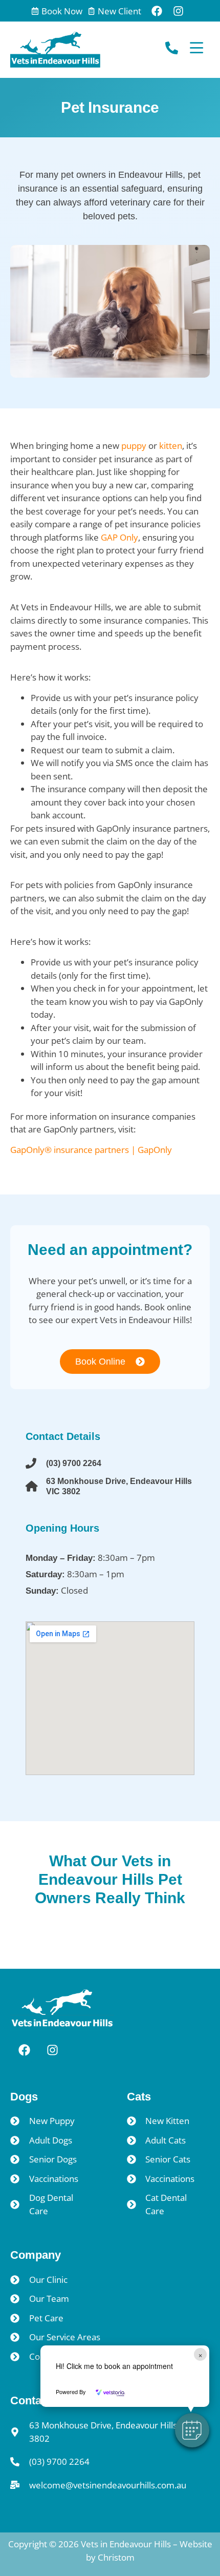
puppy (134, 446)
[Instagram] (179, 11)
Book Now (62, 11)
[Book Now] (35, 11)
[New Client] (91, 11)
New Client (119, 11)
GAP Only (119, 537)
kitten (171, 446)
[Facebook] (157, 11)
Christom (116, 2557)
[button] (192, 2430)
